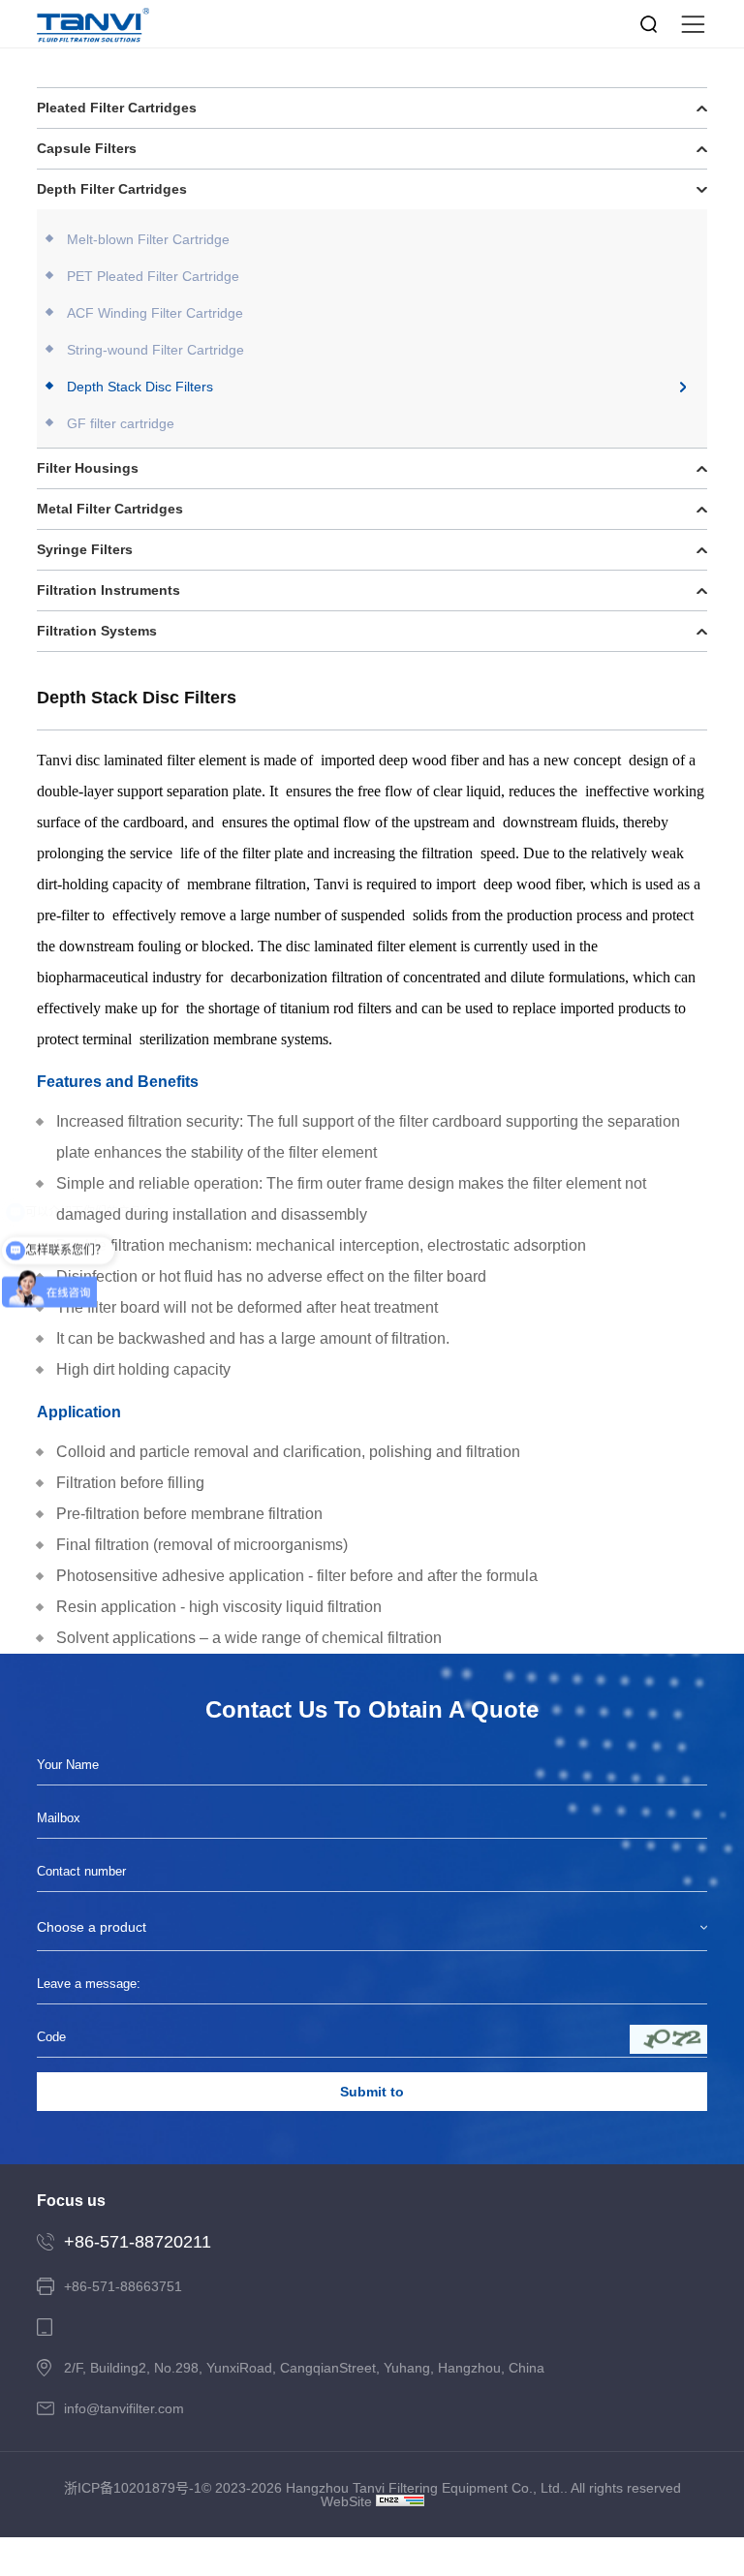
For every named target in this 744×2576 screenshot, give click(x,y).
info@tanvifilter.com (124, 2408)
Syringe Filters (85, 549)
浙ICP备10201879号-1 (133, 2488)
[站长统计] (400, 2500)
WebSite (346, 2501)
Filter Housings (88, 468)
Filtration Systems (97, 631)
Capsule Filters (87, 148)
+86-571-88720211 (138, 2242)
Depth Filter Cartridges (112, 189)
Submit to (372, 2092)
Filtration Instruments (108, 590)
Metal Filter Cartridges (110, 509)
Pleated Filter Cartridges (117, 108)
